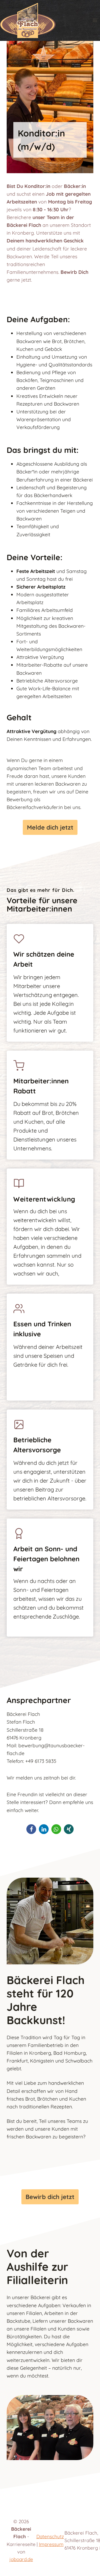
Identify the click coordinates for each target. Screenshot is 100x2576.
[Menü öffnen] (95, 20)
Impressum (51, 2544)
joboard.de (21, 2559)
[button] (31, 1829)
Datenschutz (50, 2536)
